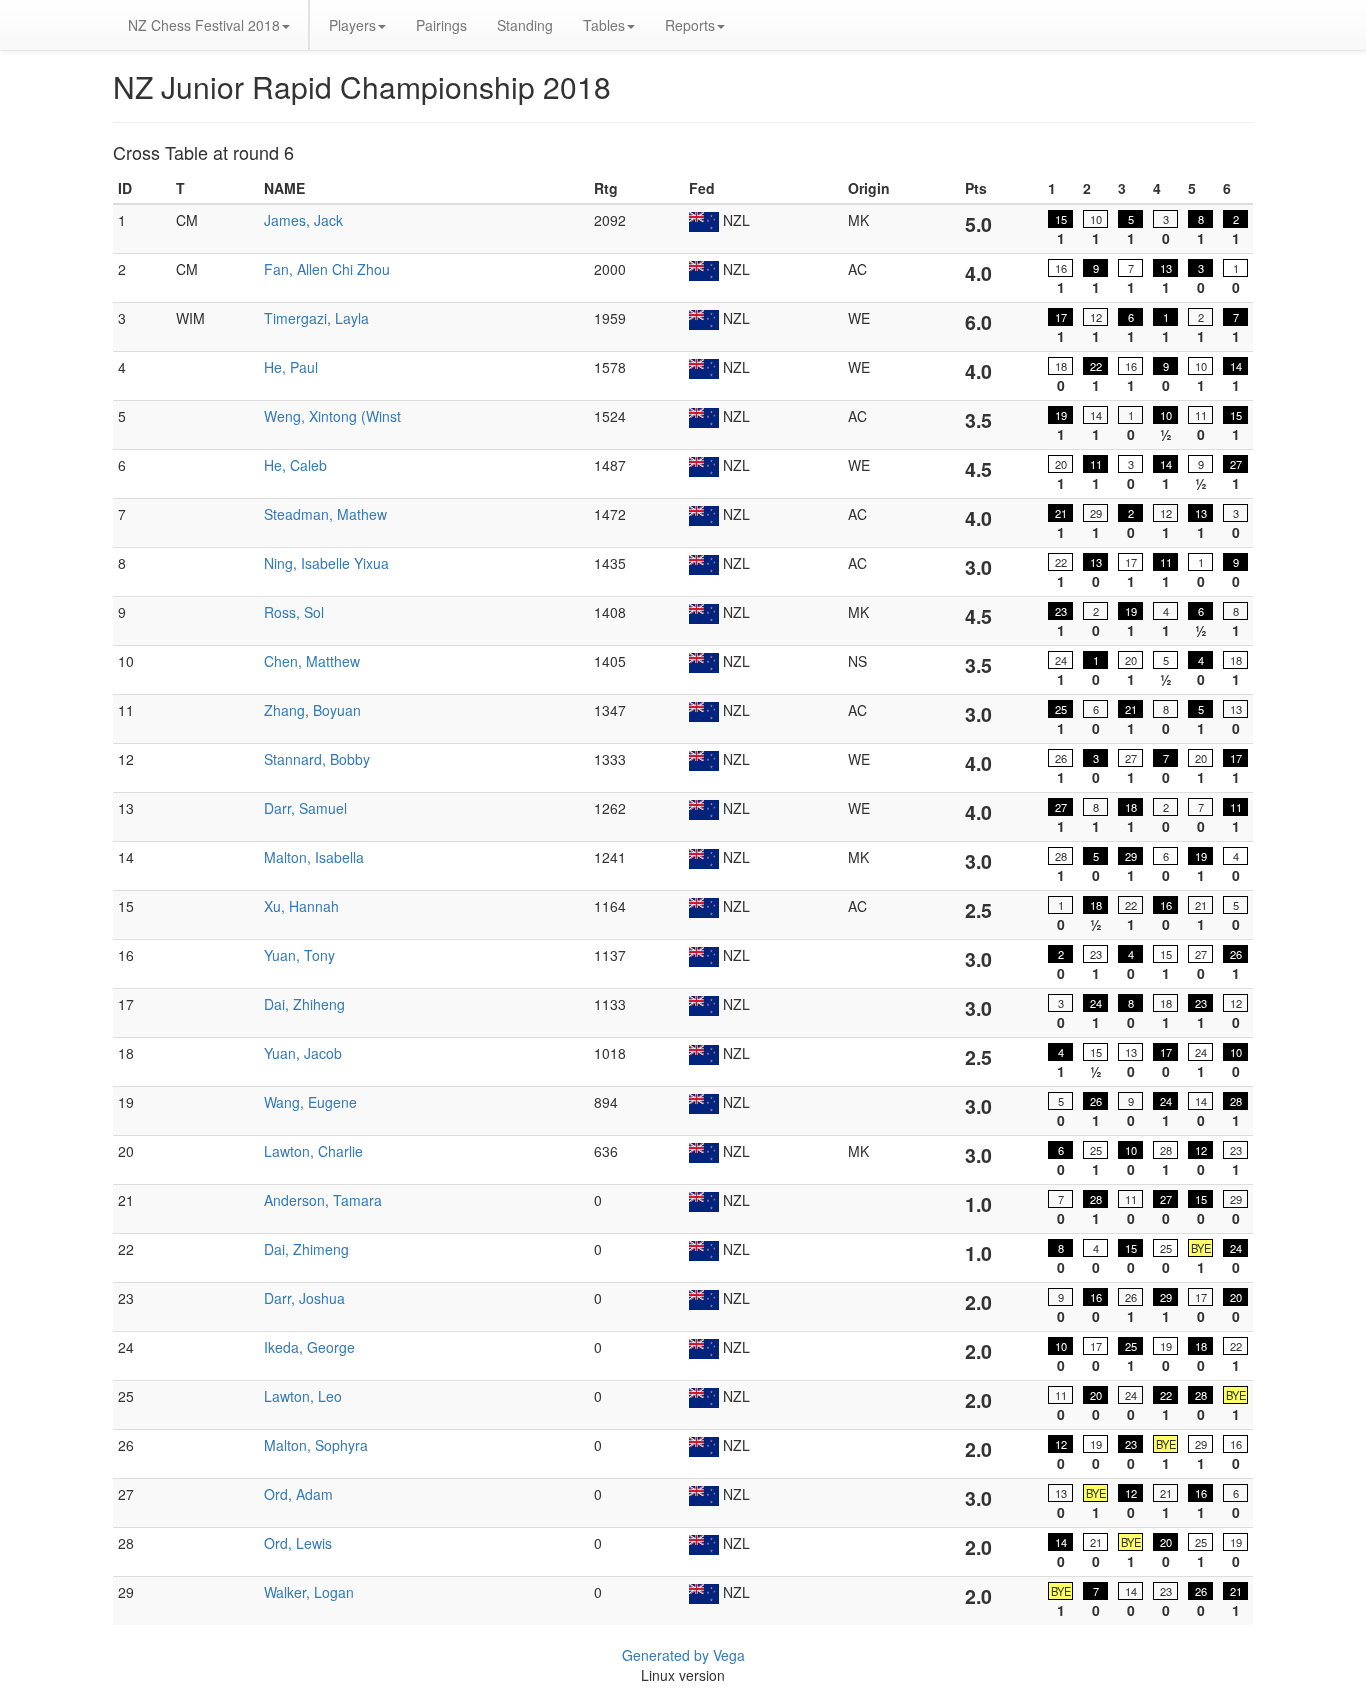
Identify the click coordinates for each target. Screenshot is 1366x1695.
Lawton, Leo (303, 1396)
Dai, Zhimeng (306, 1249)
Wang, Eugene (310, 1102)
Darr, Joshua (304, 1298)
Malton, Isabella (314, 857)
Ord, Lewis (298, 1543)
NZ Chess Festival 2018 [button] (204, 25)
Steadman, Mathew (325, 514)
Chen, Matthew (312, 661)
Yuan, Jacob (303, 1053)
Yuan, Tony (299, 955)
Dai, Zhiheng (304, 1004)
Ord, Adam (298, 1494)
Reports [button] (690, 25)
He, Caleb (295, 465)
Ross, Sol (294, 612)
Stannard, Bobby (317, 759)
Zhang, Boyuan (312, 710)
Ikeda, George (309, 1347)
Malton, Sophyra (316, 1445)
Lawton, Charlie (313, 1151)
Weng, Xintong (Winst (332, 416)
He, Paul (291, 367)
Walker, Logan (309, 1592)
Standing (525, 25)
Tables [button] (604, 25)
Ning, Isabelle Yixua (326, 563)
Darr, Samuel (305, 808)
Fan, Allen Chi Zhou (327, 269)
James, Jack (303, 220)
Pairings (441, 25)
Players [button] (352, 25)
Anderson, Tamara (323, 1200)
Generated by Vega (683, 1655)
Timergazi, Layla (316, 318)
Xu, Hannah (301, 906)
